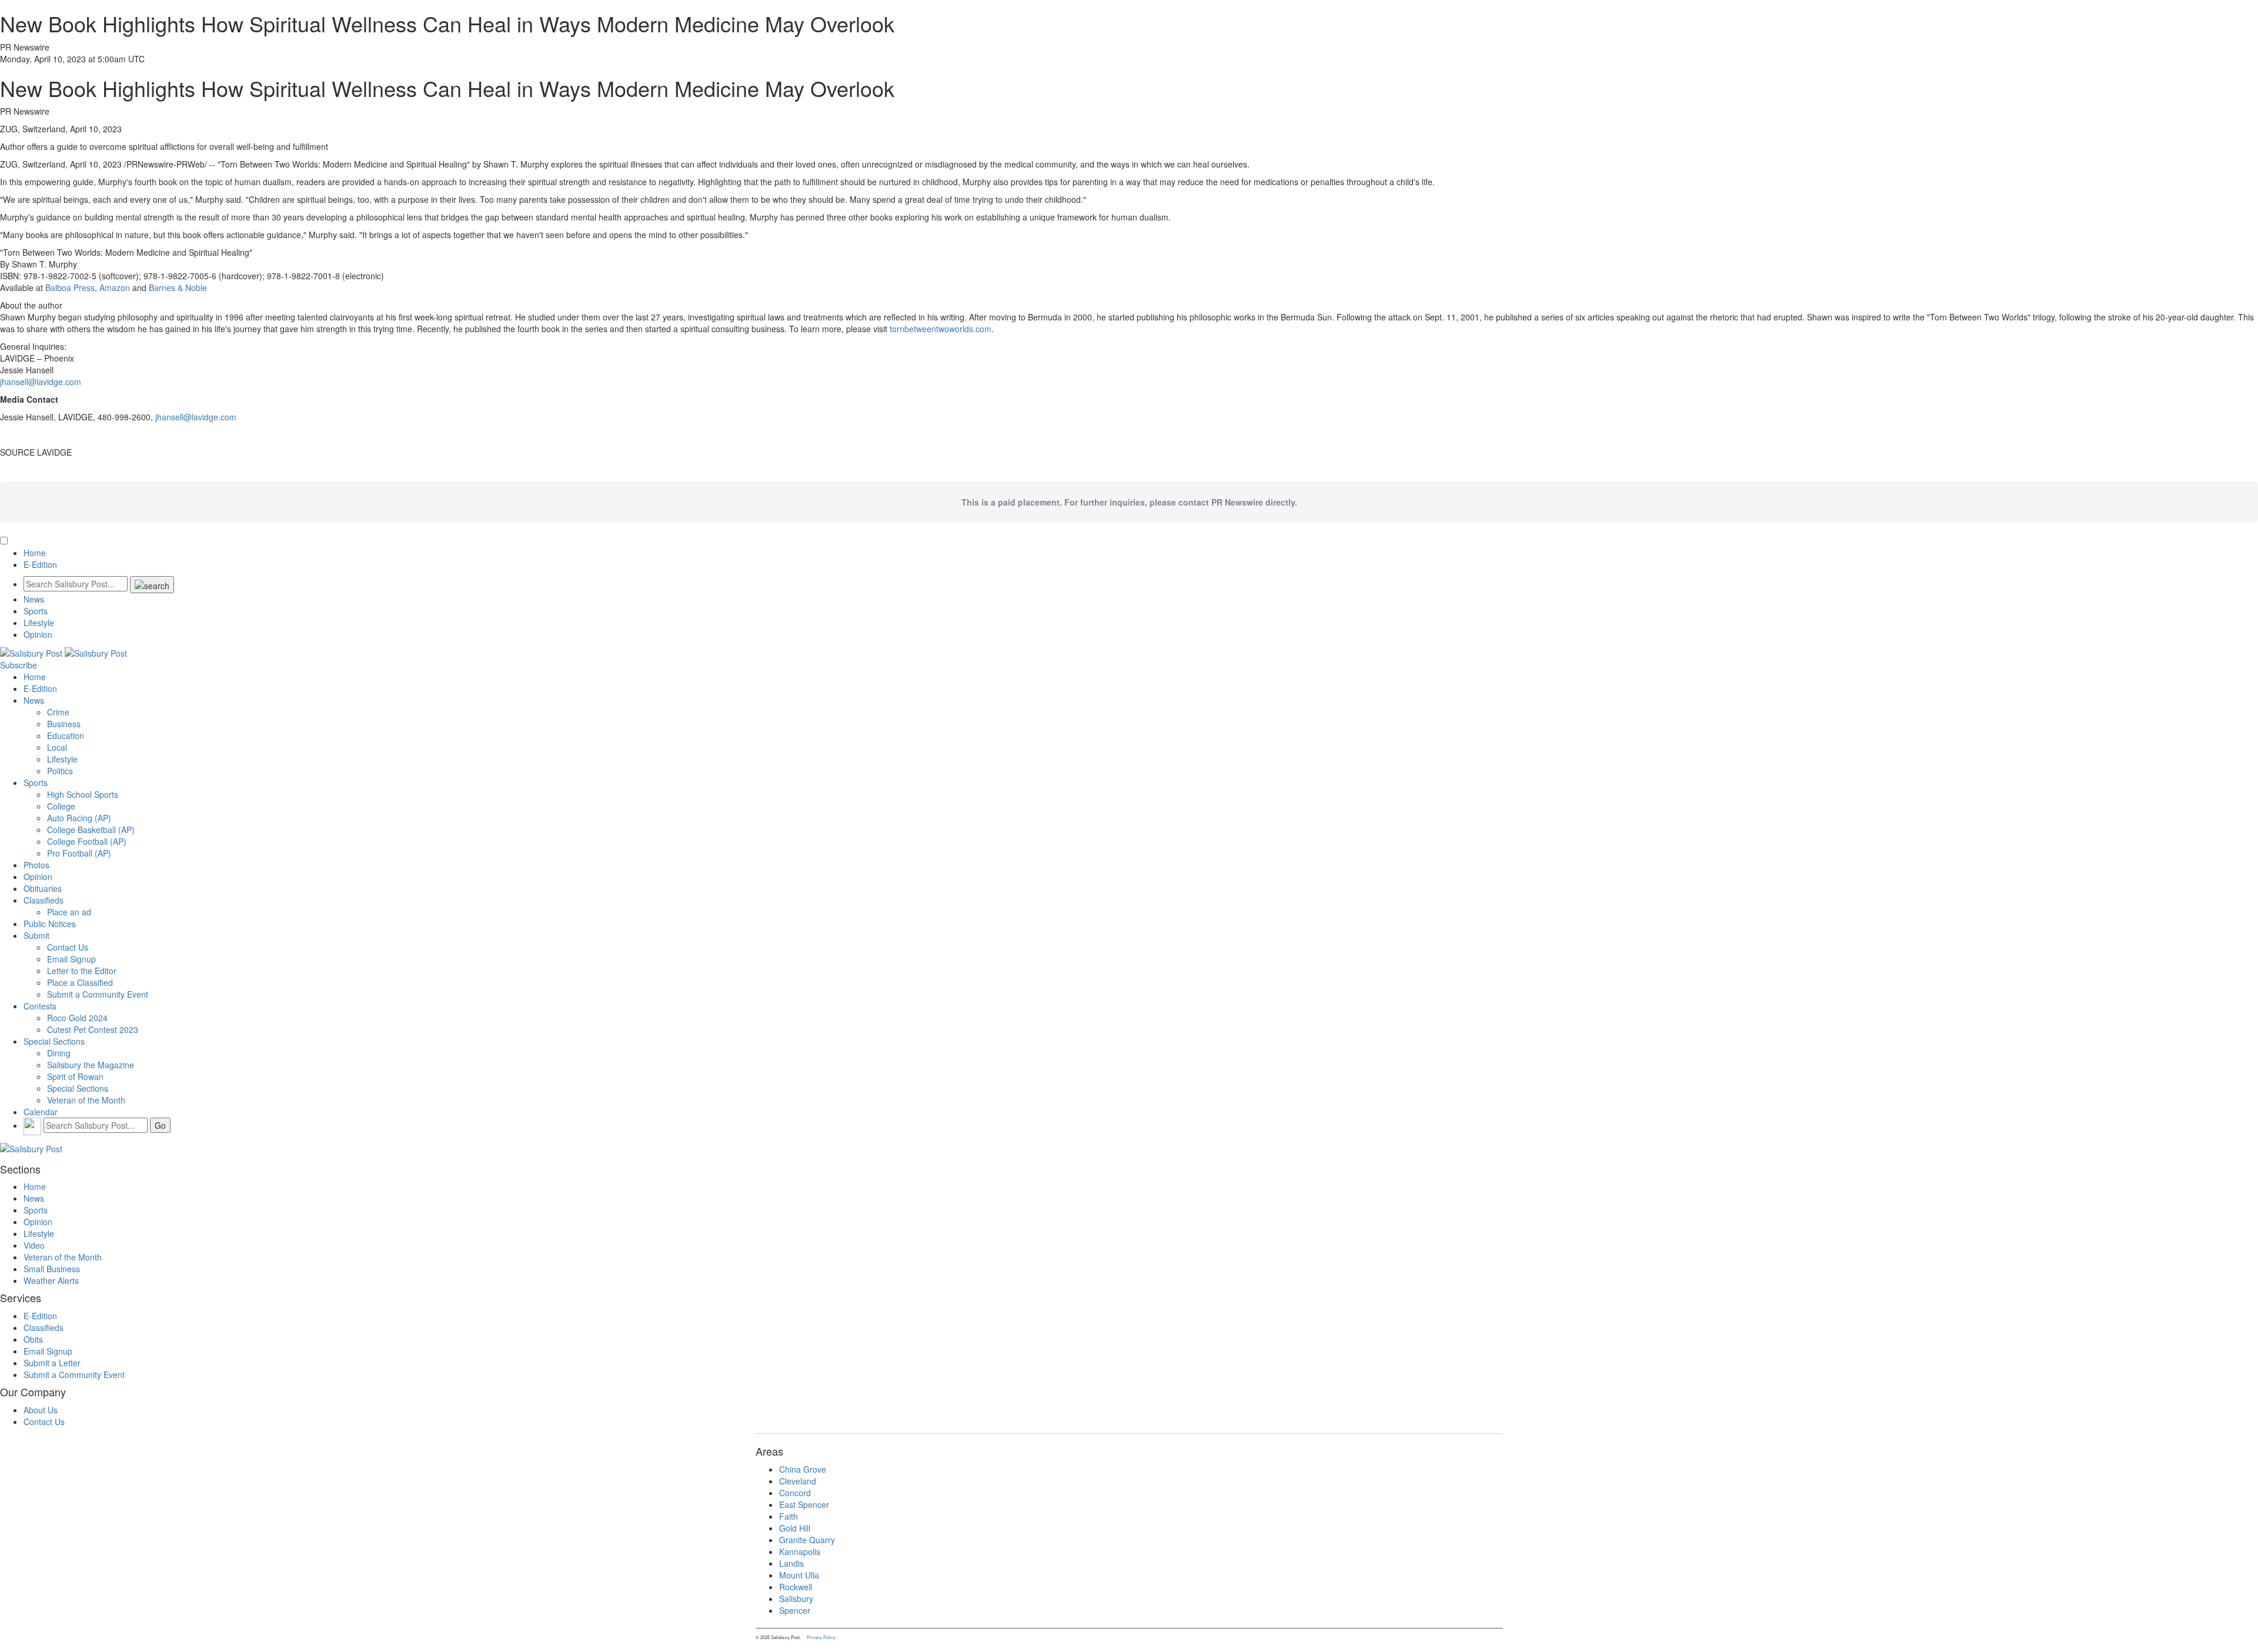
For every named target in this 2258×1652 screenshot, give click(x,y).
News (34, 599)
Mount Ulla (799, 1575)
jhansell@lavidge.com (41, 382)
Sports (36, 611)
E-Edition (40, 564)
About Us (41, 1410)
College (61, 806)
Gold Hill (795, 1528)
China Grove (803, 1469)
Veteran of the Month (86, 1100)
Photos (36, 865)
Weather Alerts (51, 1280)
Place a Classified (80, 982)
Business (64, 724)
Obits (33, 1339)
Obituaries (43, 888)
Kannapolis (800, 1551)
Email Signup (71, 959)
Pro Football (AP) (79, 853)
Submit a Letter (52, 1363)
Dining (59, 1053)
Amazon (115, 287)
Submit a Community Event (98, 994)
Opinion (38, 634)
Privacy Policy (821, 1637)
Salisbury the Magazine (91, 1065)
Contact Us (68, 947)
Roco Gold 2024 (77, 1018)
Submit (36, 935)
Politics (60, 771)
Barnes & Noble (178, 287)
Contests (40, 1006)
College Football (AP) (87, 841)
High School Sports (83, 794)
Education (66, 735)
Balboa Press (70, 287)
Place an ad (69, 912)
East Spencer (804, 1504)
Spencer (795, 1610)
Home (35, 553)
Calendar (41, 1112)
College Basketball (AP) (91, 830)
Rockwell (796, 1587)
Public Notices (50, 924)
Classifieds (44, 900)
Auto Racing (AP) (79, 818)
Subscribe (19, 665)
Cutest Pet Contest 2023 (93, 1029)
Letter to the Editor (82, 971)
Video (34, 1245)
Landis (791, 1563)
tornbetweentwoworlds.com (941, 329)
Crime (58, 712)
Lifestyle (39, 623)
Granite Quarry (807, 1540)
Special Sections (54, 1041)
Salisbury (796, 1599)
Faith (789, 1516)
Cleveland (798, 1481)
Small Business (52, 1269)
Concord (795, 1493)
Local (57, 747)
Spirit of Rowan (75, 1076)
